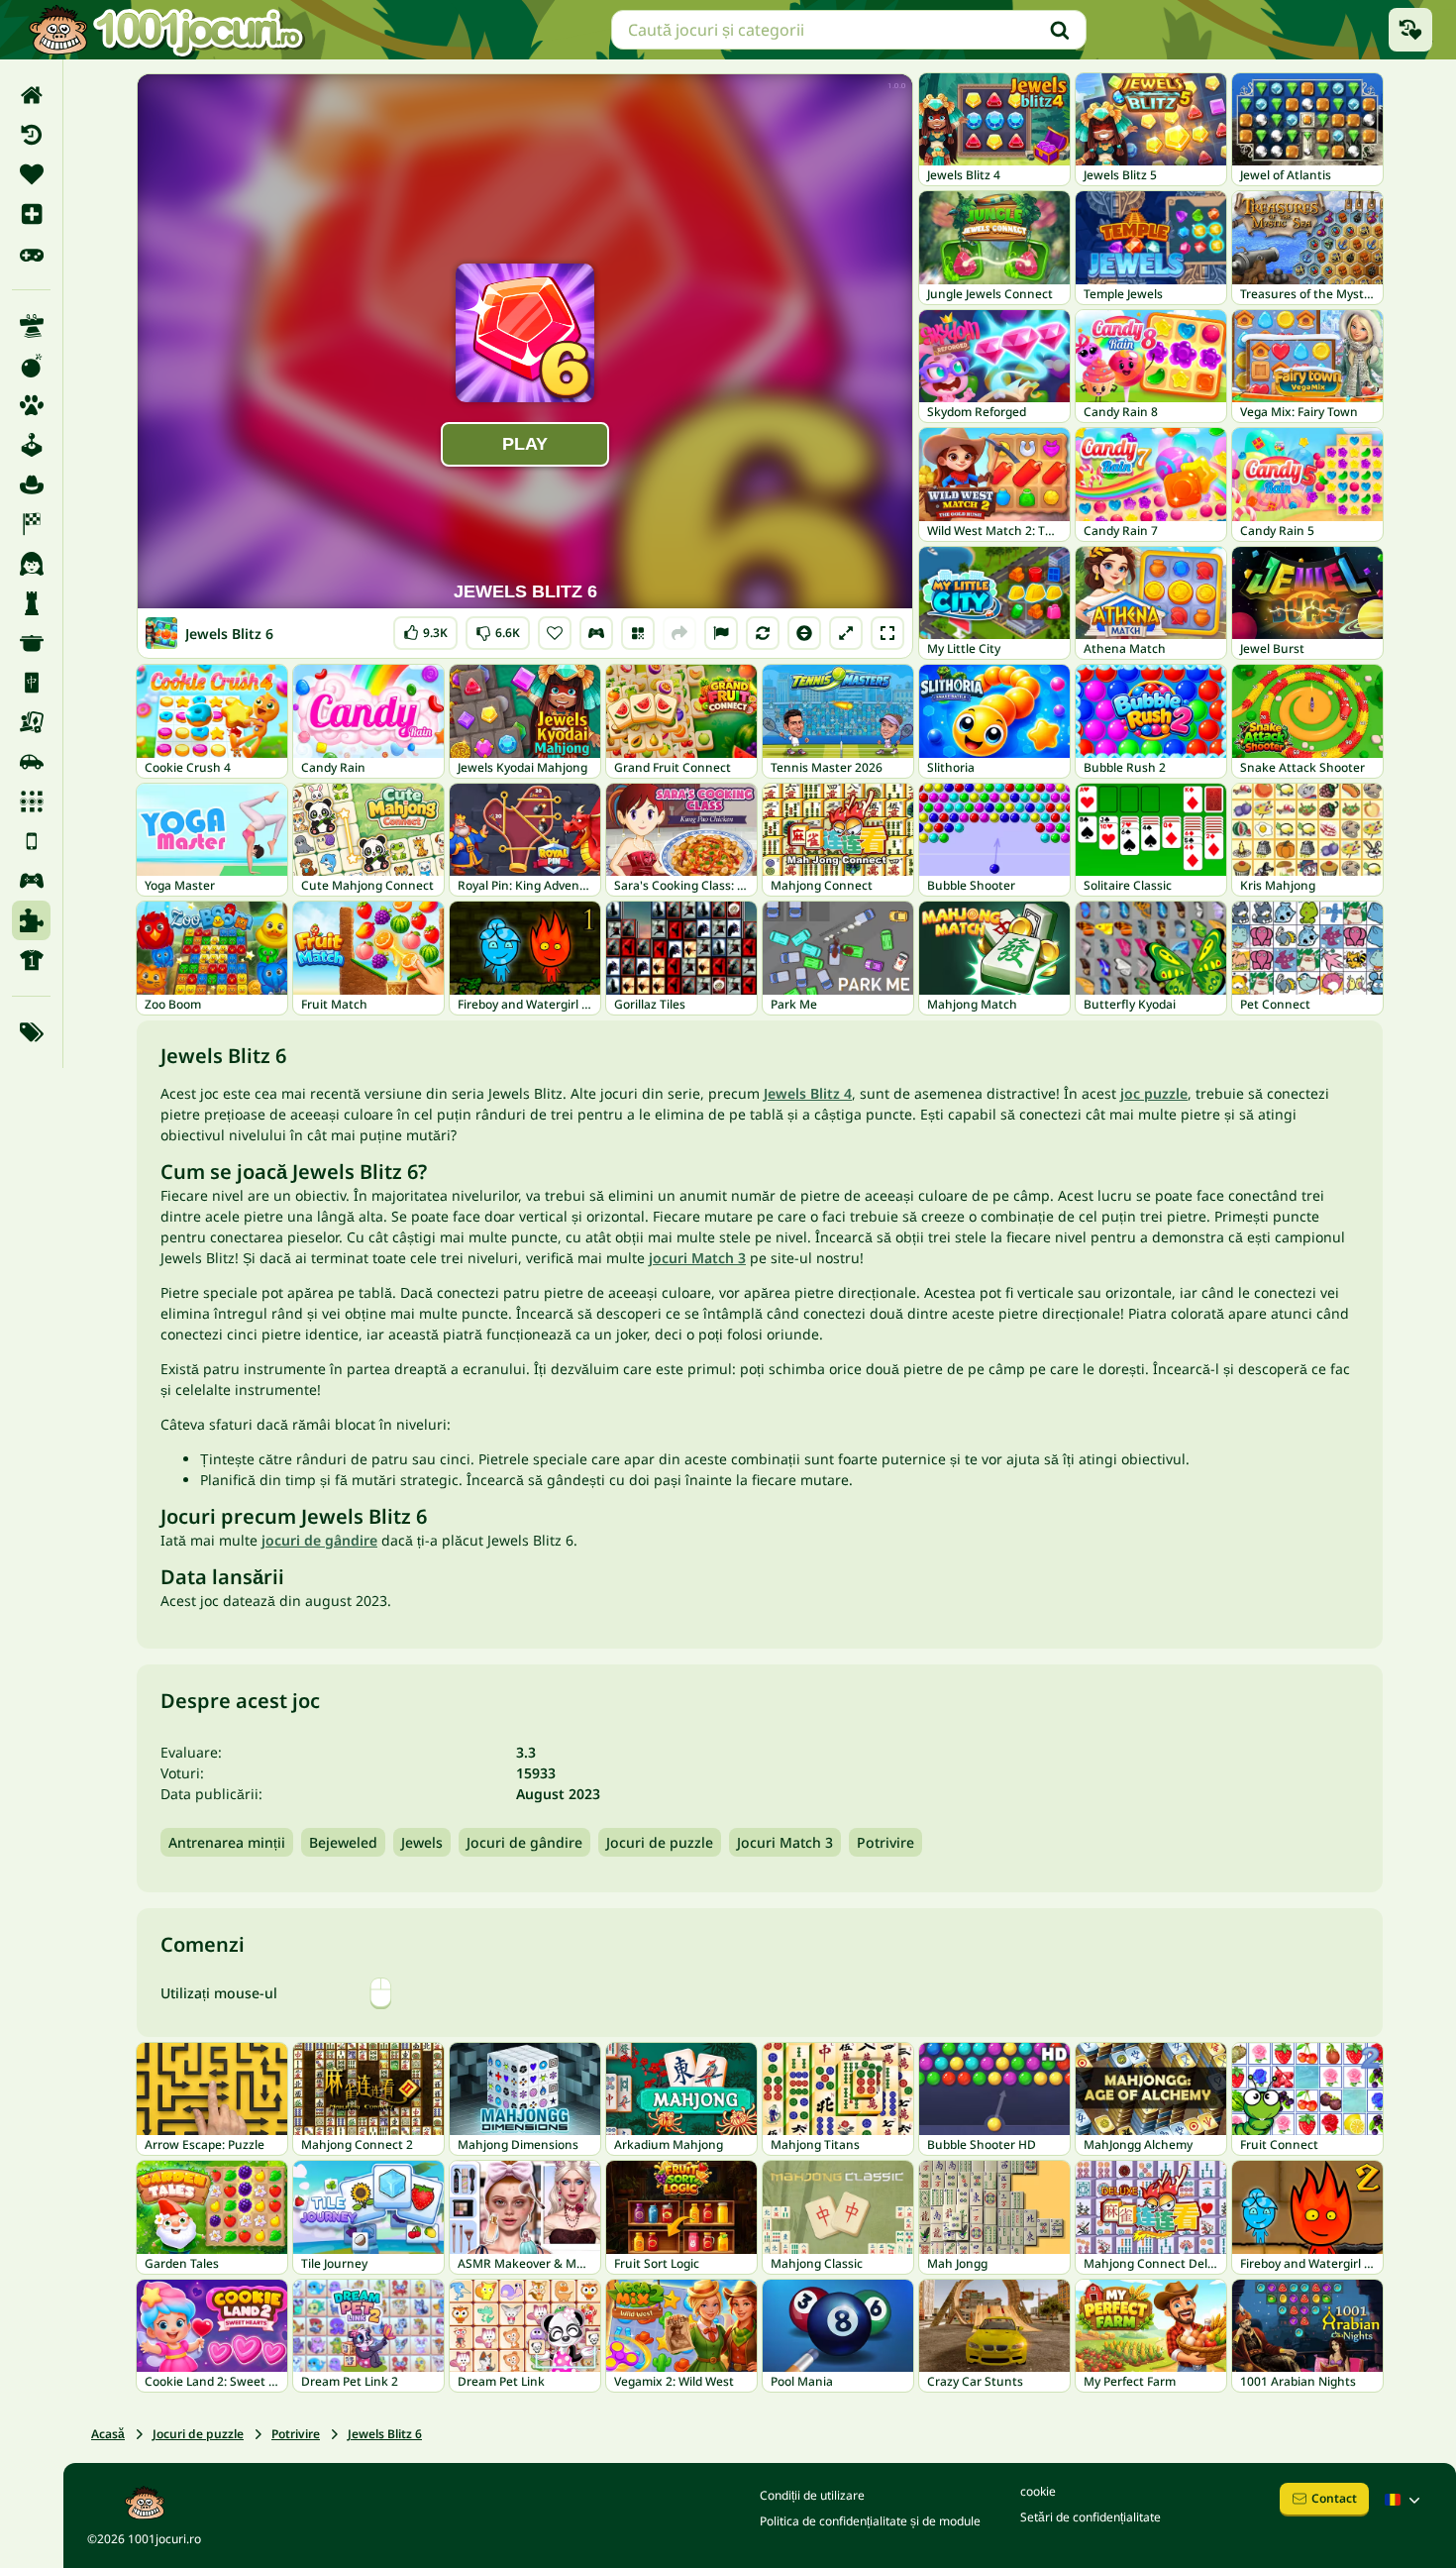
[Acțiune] (31, 366)
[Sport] (31, 960)
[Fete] (31, 564)
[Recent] (31, 135)
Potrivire (885, 1842)
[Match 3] (31, 802)
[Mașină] (31, 762)
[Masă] (31, 722)
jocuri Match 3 (697, 1258)
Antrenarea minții (227, 1842)
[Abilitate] (31, 326)
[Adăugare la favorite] (555, 633)
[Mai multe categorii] (31, 1032)
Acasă (108, 2434)
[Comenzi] (596, 633)
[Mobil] (31, 841)
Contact (1334, 2498)
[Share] (679, 633)
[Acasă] (31, 95)
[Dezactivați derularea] (804, 633)
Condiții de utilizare (812, 2495)
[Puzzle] (31, 920)
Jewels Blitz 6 (385, 2434)
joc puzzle (1154, 1093)
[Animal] (31, 405)
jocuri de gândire (319, 1540)
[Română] (1404, 2500)
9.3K (425, 629)
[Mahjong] (31, 683)
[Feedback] (721, 633)
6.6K (498, 629)
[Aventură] (31, 484)
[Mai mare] (846, 633)
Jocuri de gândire (524, 1842)
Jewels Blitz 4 (808, 1093)
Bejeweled (343, 1842)
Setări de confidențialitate (1091, 2517)
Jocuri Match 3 (785, 1842)
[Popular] (31, 254)
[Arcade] (31, 445)
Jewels (422, 1842)
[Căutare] (1060, 30)
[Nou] (31, 214)
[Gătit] (31, 643)
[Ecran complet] (887, 633)
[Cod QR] (638, 633)
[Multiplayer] (31, 881)
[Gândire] (31, 603)
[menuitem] (31, 95)
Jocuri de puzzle (660, 1842)
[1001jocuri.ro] (166, 30)
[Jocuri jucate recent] (1410, 30)
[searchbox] (849, 30)
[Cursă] (31, 524)
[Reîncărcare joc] (763, 633)
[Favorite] (31, 174)
